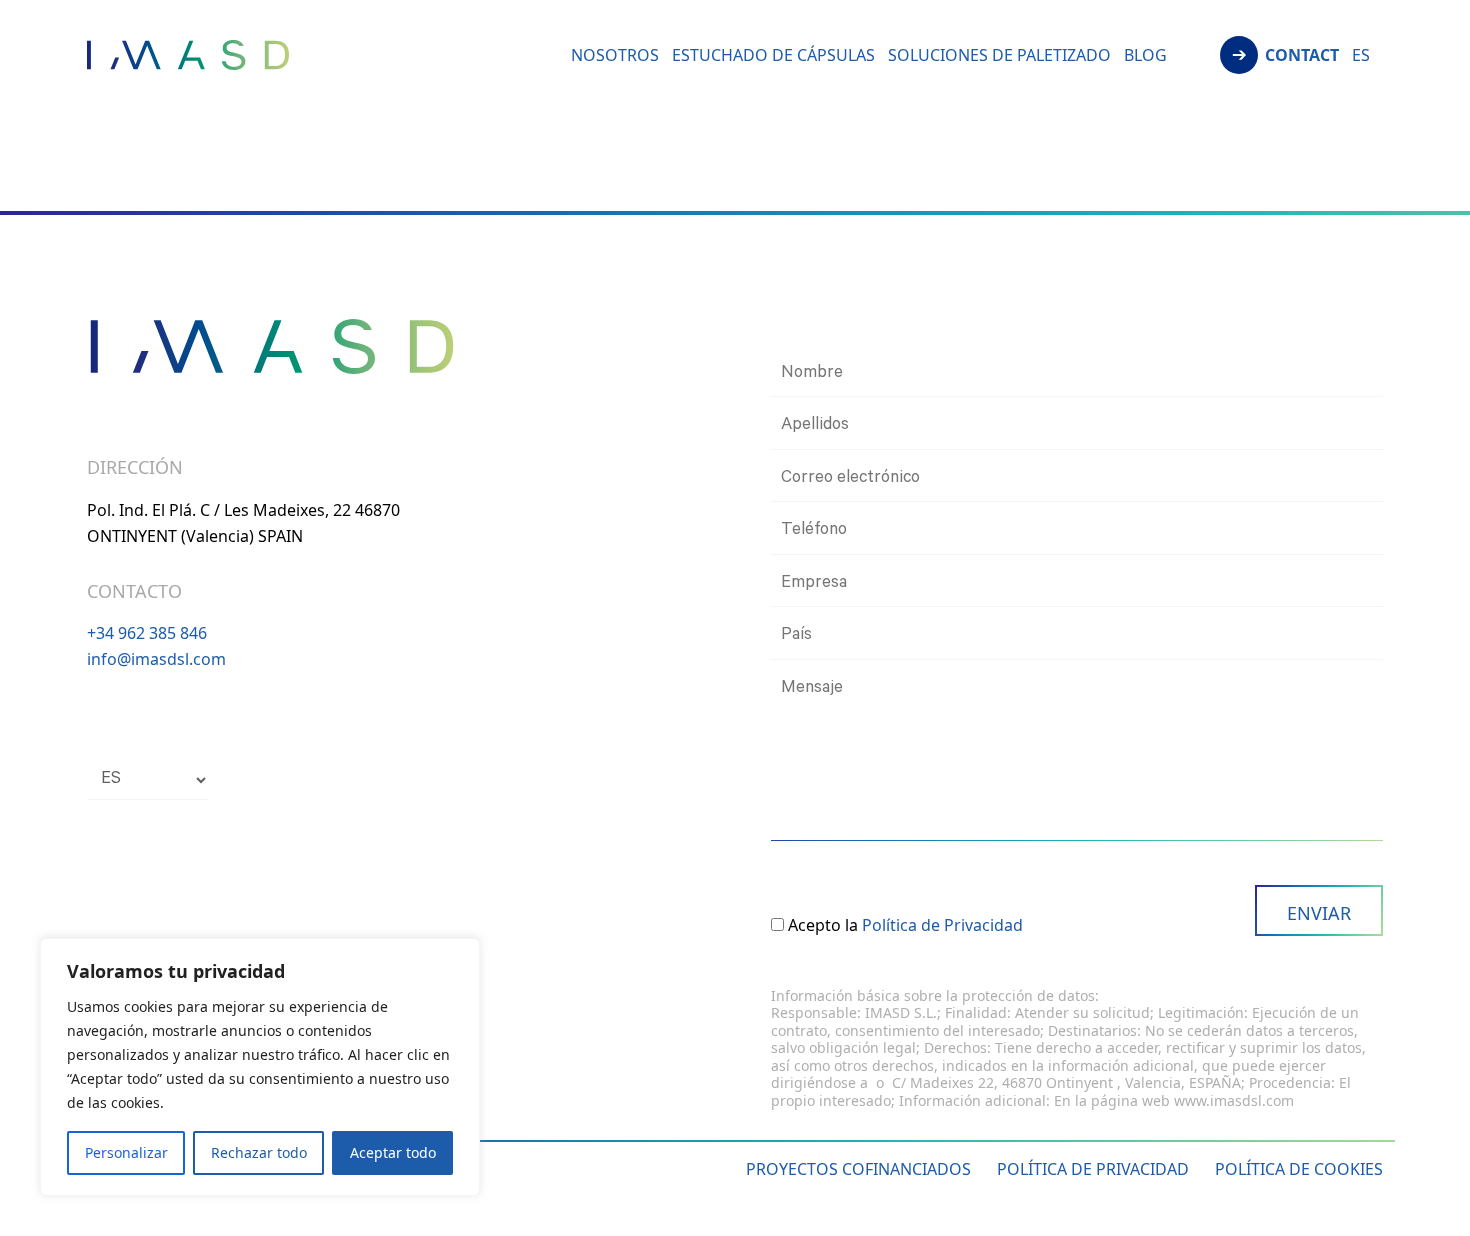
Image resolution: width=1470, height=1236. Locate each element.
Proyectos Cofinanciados (858, 1169)
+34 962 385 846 (147, 633)
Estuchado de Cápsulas (773, 57)
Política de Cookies (1299, 1169)
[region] (260, 1067)
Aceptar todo (393, 1152)
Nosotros (615, 57)
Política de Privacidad (942, 925)
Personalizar (126, 1152)
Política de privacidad (1093, 1169)
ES (1361, 57)
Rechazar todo (259, 1152)
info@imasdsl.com (156, 659)
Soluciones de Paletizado (999, 57)
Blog (1145, 57)
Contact (1302, 57)
